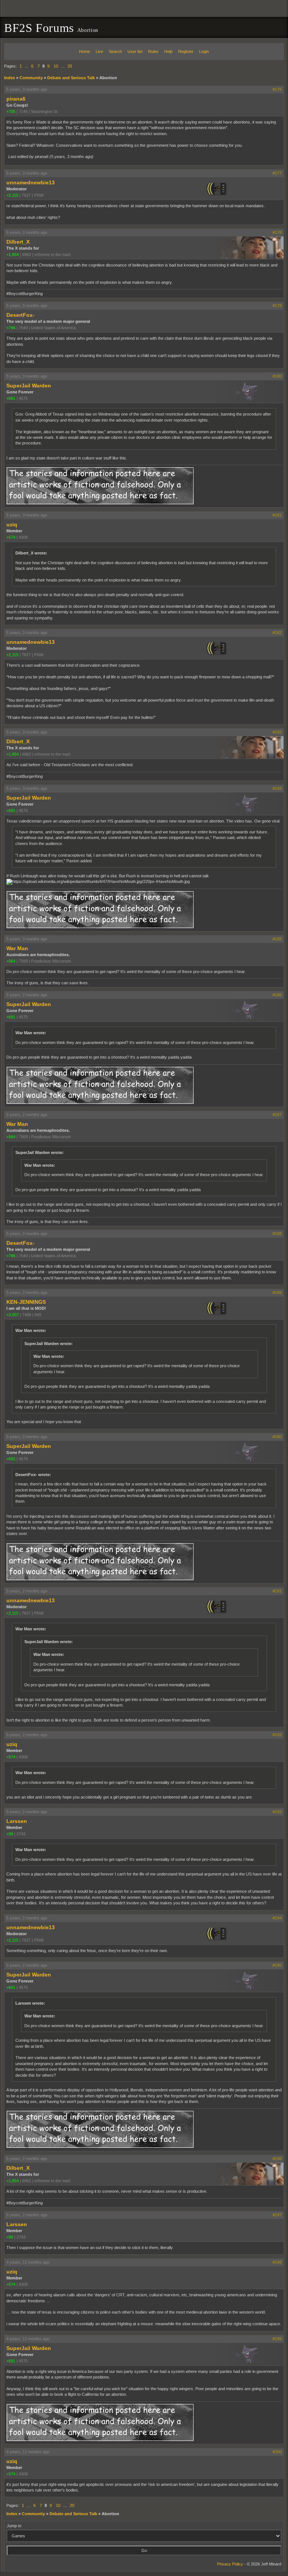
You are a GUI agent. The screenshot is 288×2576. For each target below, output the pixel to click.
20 (70, 66)
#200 (277, 2452)
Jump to (14, 2526)
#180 (277, 376)
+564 (11, 961)
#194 (277, 1918)
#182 (277, 633)
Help (168, 51)
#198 (277, 2262)
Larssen (17, 1821)
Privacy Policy (230, 2564)
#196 (277, 2159)
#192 (277, 1735)
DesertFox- (20, 315)
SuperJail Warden (29, 386)
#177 (277, 173)
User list (135, 51)
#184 (277, 788)
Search (115, 51)
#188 (277, 1234)
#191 (277, 1591)
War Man (17, 948)
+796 (11, 328)
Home (85, 51)
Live (99, 51)
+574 (11, 537)
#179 (277, 306)
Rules (153, 51)
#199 (277, 2339)
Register (186, 51)
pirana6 (16, 99)
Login (204, 51)
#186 (277, 995)
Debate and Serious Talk (71, 78)
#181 (277, 515)
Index (10, 78)
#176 (277, 89)
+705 (11, 111)
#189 (277, 1293)
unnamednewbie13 (31, 182)
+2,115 (12, 195)
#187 (277, 1115)
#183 (277, 732)
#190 (277, 1437)
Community (31, 78)
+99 (10, 1834)
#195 (277, 1965)
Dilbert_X (18, 242)
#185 (277, 939)
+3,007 (13, 1315)
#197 (277, 2215)
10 (56, 66)
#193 (277, 1812)
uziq (12, 524)
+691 (11, 398)
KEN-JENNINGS (26, 1302)
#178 (277, 232)
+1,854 (13, 255)
